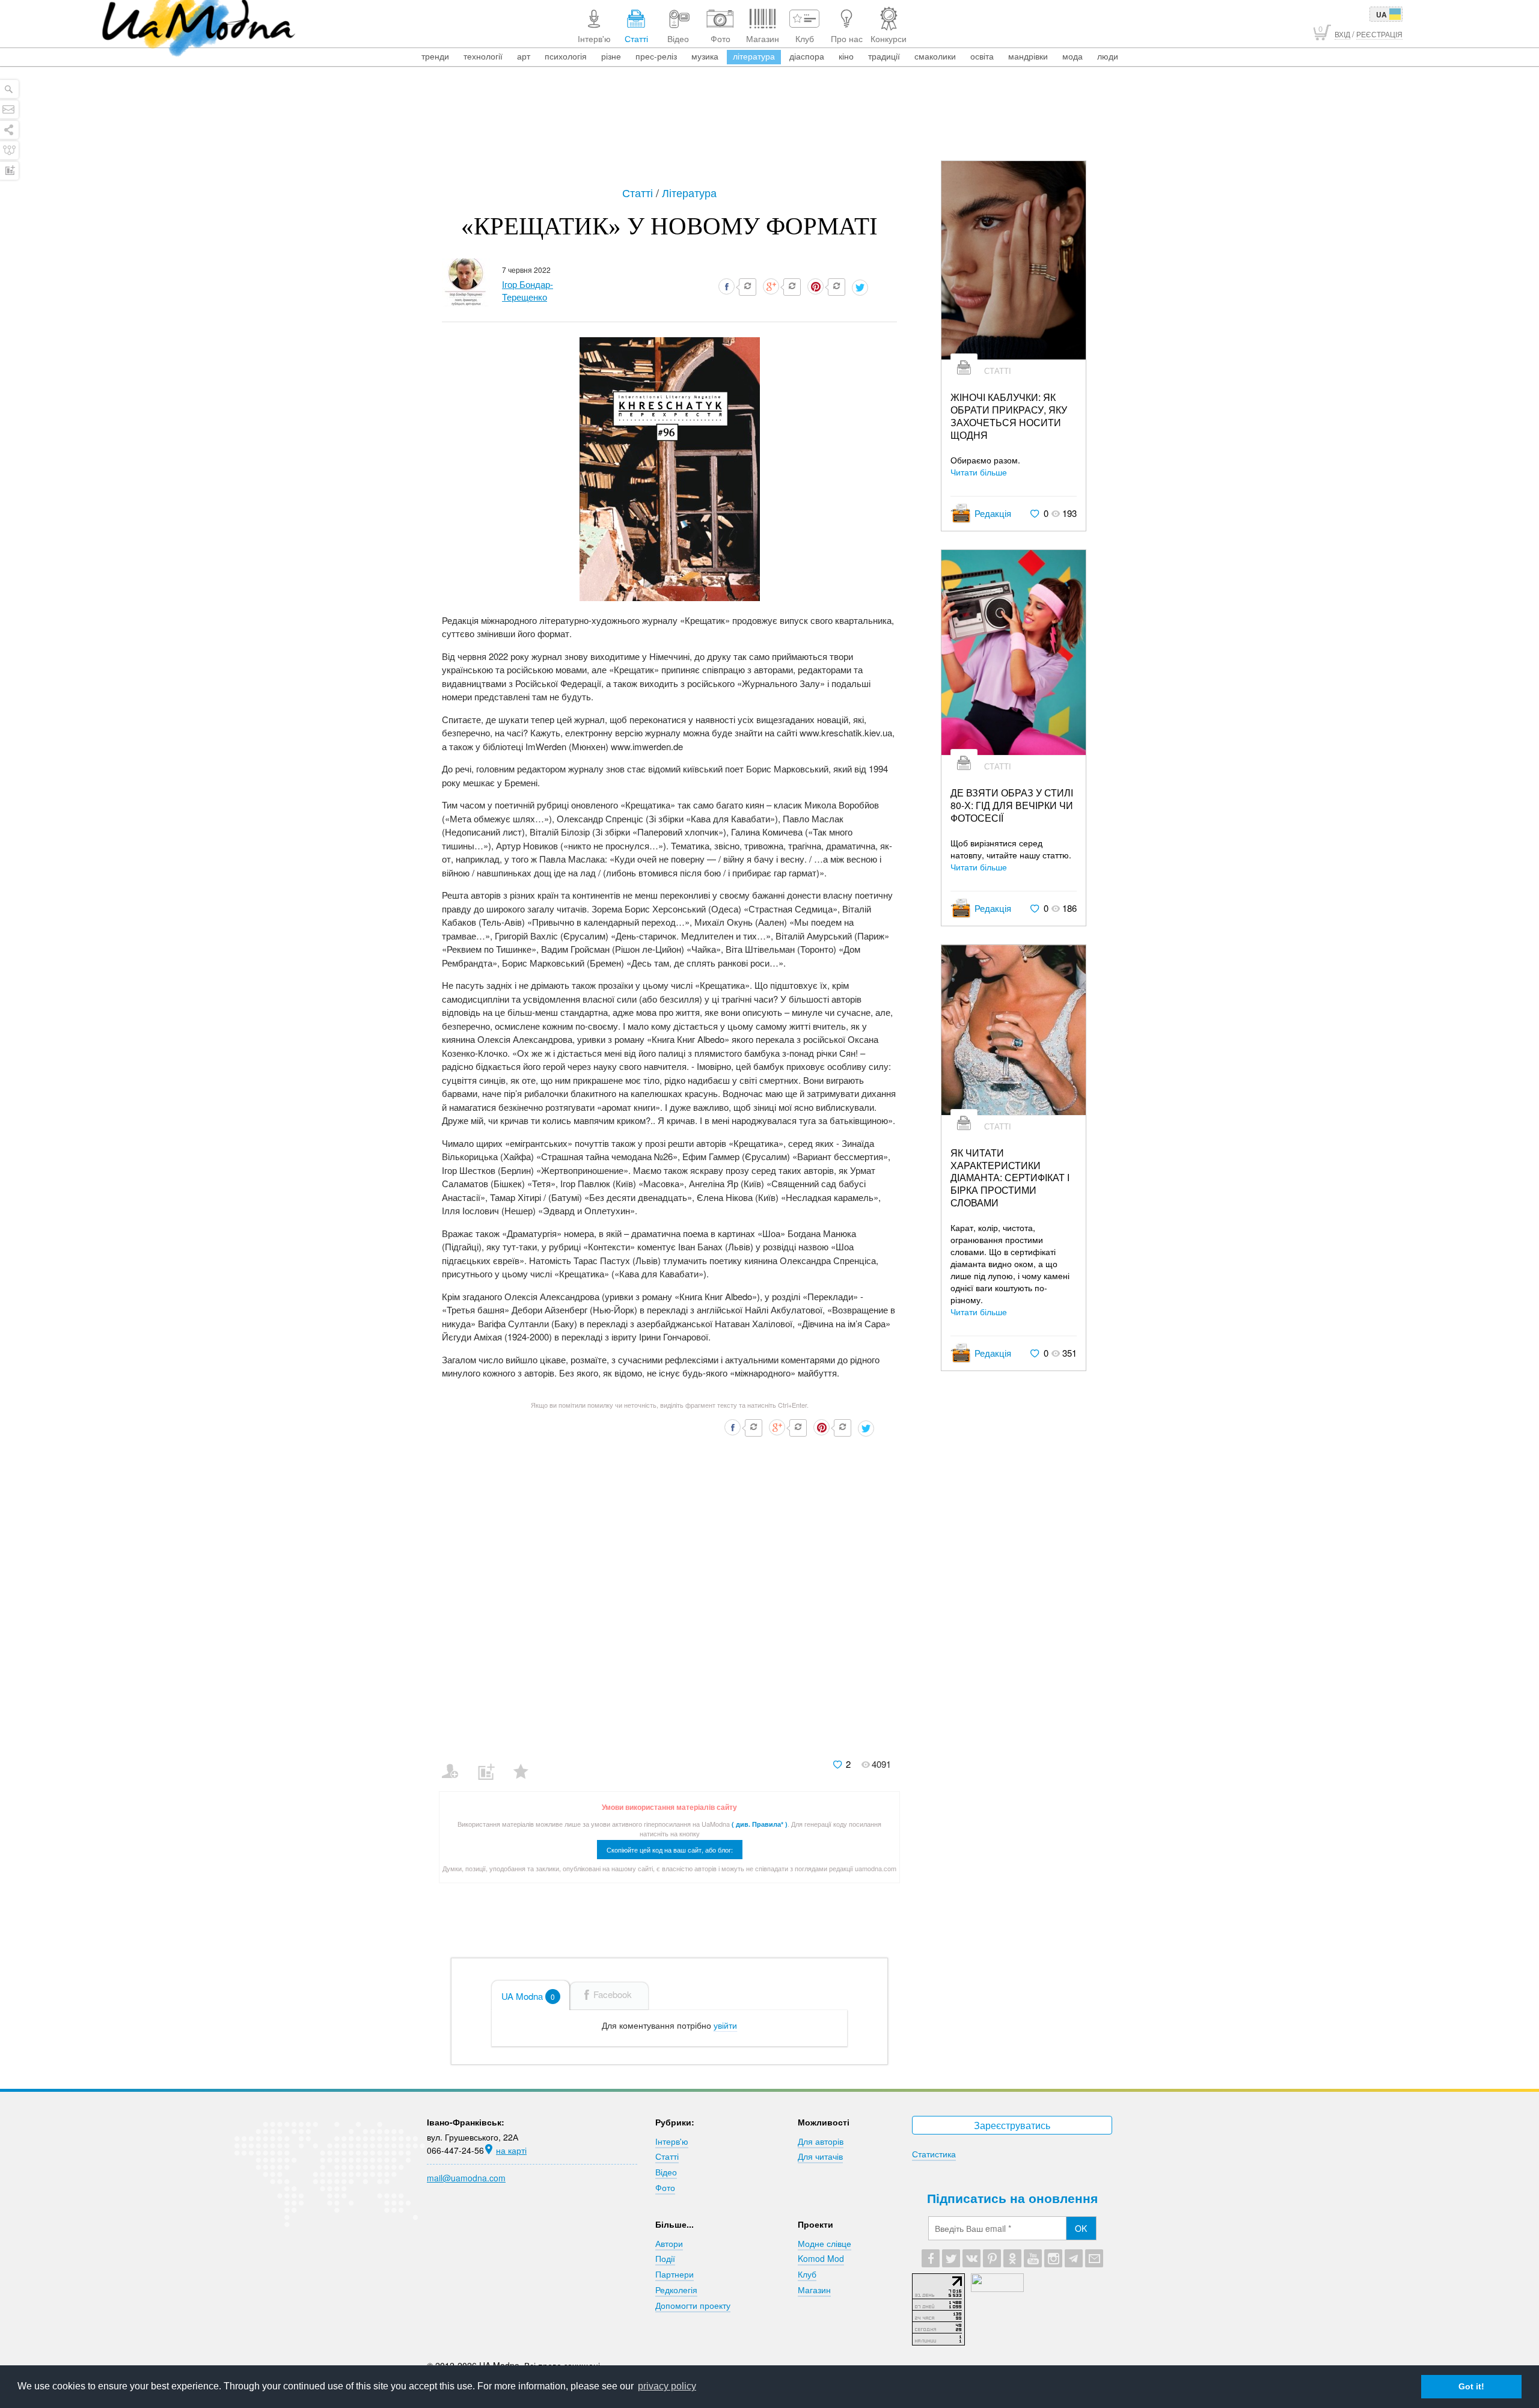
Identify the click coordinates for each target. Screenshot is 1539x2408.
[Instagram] (1053, 2258)
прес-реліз (656, 56)
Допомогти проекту (693, 2305)
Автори (669, 2243)
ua (1381, 14)
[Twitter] (951, 2258)
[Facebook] (931, 2258)
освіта (982, 56)
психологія (566, 56)
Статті (639, 192)
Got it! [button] (1471, 2386)
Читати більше (979, 472)
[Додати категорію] (491, 1764)
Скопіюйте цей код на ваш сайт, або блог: (670, 1850)
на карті (511, 2150)
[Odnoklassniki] (1012, 2258)
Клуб (807, 2274)
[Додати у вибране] (526, 1764)
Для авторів (821, 2141)
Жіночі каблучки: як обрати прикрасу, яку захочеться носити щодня (1009, 416)
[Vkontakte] (971, 2258)
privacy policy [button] (667, 2386)
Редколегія (676, 2290)
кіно (846, 56)
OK (1081, 2228)
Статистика (934, 2154)
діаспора (807, 56)
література (754, 56)
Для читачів (820, 2156)
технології (483, 56)
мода (1072, 56)
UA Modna (528, 1996)
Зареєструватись (1012, 2125)
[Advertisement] (769, 127)
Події (665, 2258)
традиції (884, 56)
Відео (666, 2172)
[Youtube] (1033, 2258)
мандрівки (1028, 56)
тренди (435, 56)
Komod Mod (821, 2258)
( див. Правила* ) (760, 1824)
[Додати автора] (455, 1764)
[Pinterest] (992, 2258)
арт (524, 56)
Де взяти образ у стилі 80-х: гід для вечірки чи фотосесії (1012, 805)
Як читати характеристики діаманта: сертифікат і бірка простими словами (1010, 1178)
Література (689, 192)
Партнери (675, 2274)
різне (611, 56)
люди (1108, 56)
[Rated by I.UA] (997, 2288)
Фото (665, 2187)
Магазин (814, 2290)
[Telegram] (1074, 2258)
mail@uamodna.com (466, 2178)
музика (705, 56)
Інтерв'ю (672, 2141)
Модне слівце (825, 2243)
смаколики (935, 56)
